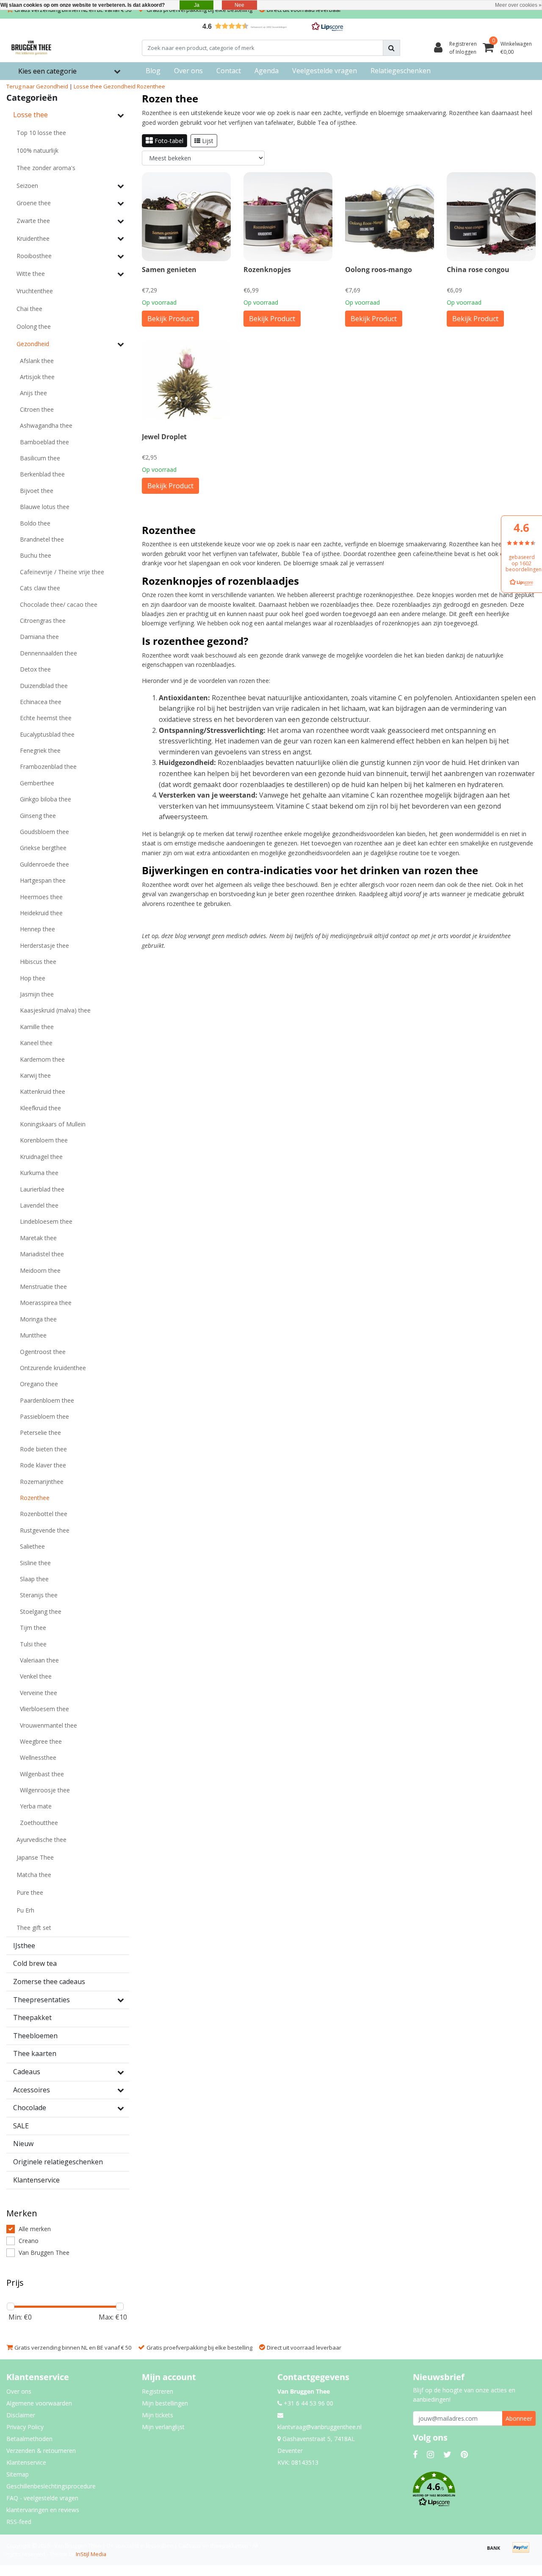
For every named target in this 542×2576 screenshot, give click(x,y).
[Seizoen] (121, 186)
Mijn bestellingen (165, 2403)
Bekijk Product (170, 319)
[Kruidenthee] (121, 238)
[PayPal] (523, 2551)
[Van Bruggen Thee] (31, 48)
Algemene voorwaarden (39, 2403)
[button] (271, 26)
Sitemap (18, 2474)
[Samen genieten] (186, 217)
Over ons (19, 2391)
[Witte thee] (121, 274)
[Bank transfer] (497, 2551)
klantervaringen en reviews (43, 2510)
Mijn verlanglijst (163, 2427)
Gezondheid (119, 86)
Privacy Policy (25, 2427)
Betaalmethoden (29, 2439)
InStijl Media (91, 2554)
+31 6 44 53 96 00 (308, 2403)
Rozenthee (151, 86)
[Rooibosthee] (121, 256)
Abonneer (519, 2418)
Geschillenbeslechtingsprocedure (51, 2486)
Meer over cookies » (518, 5)
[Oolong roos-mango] (390, 217)
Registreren (158, 2391)
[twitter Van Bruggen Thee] (447, 2454)
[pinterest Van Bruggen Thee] (464, 2454)
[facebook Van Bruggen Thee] (415, 2454)
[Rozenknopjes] (288, 217)
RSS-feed (19, 2522)
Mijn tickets (158, 2415)
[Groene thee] (121, 203)
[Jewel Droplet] (186, 384)
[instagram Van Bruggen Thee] (430, 2454)
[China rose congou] (491, 217)
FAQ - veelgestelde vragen (42, 2498)
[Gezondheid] (121, 344)
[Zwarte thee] (121, 221)
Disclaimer (21, 2415)
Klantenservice (26, 2462)
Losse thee (88, 86)
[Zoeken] (391, 48)
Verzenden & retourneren (41, 2451)
